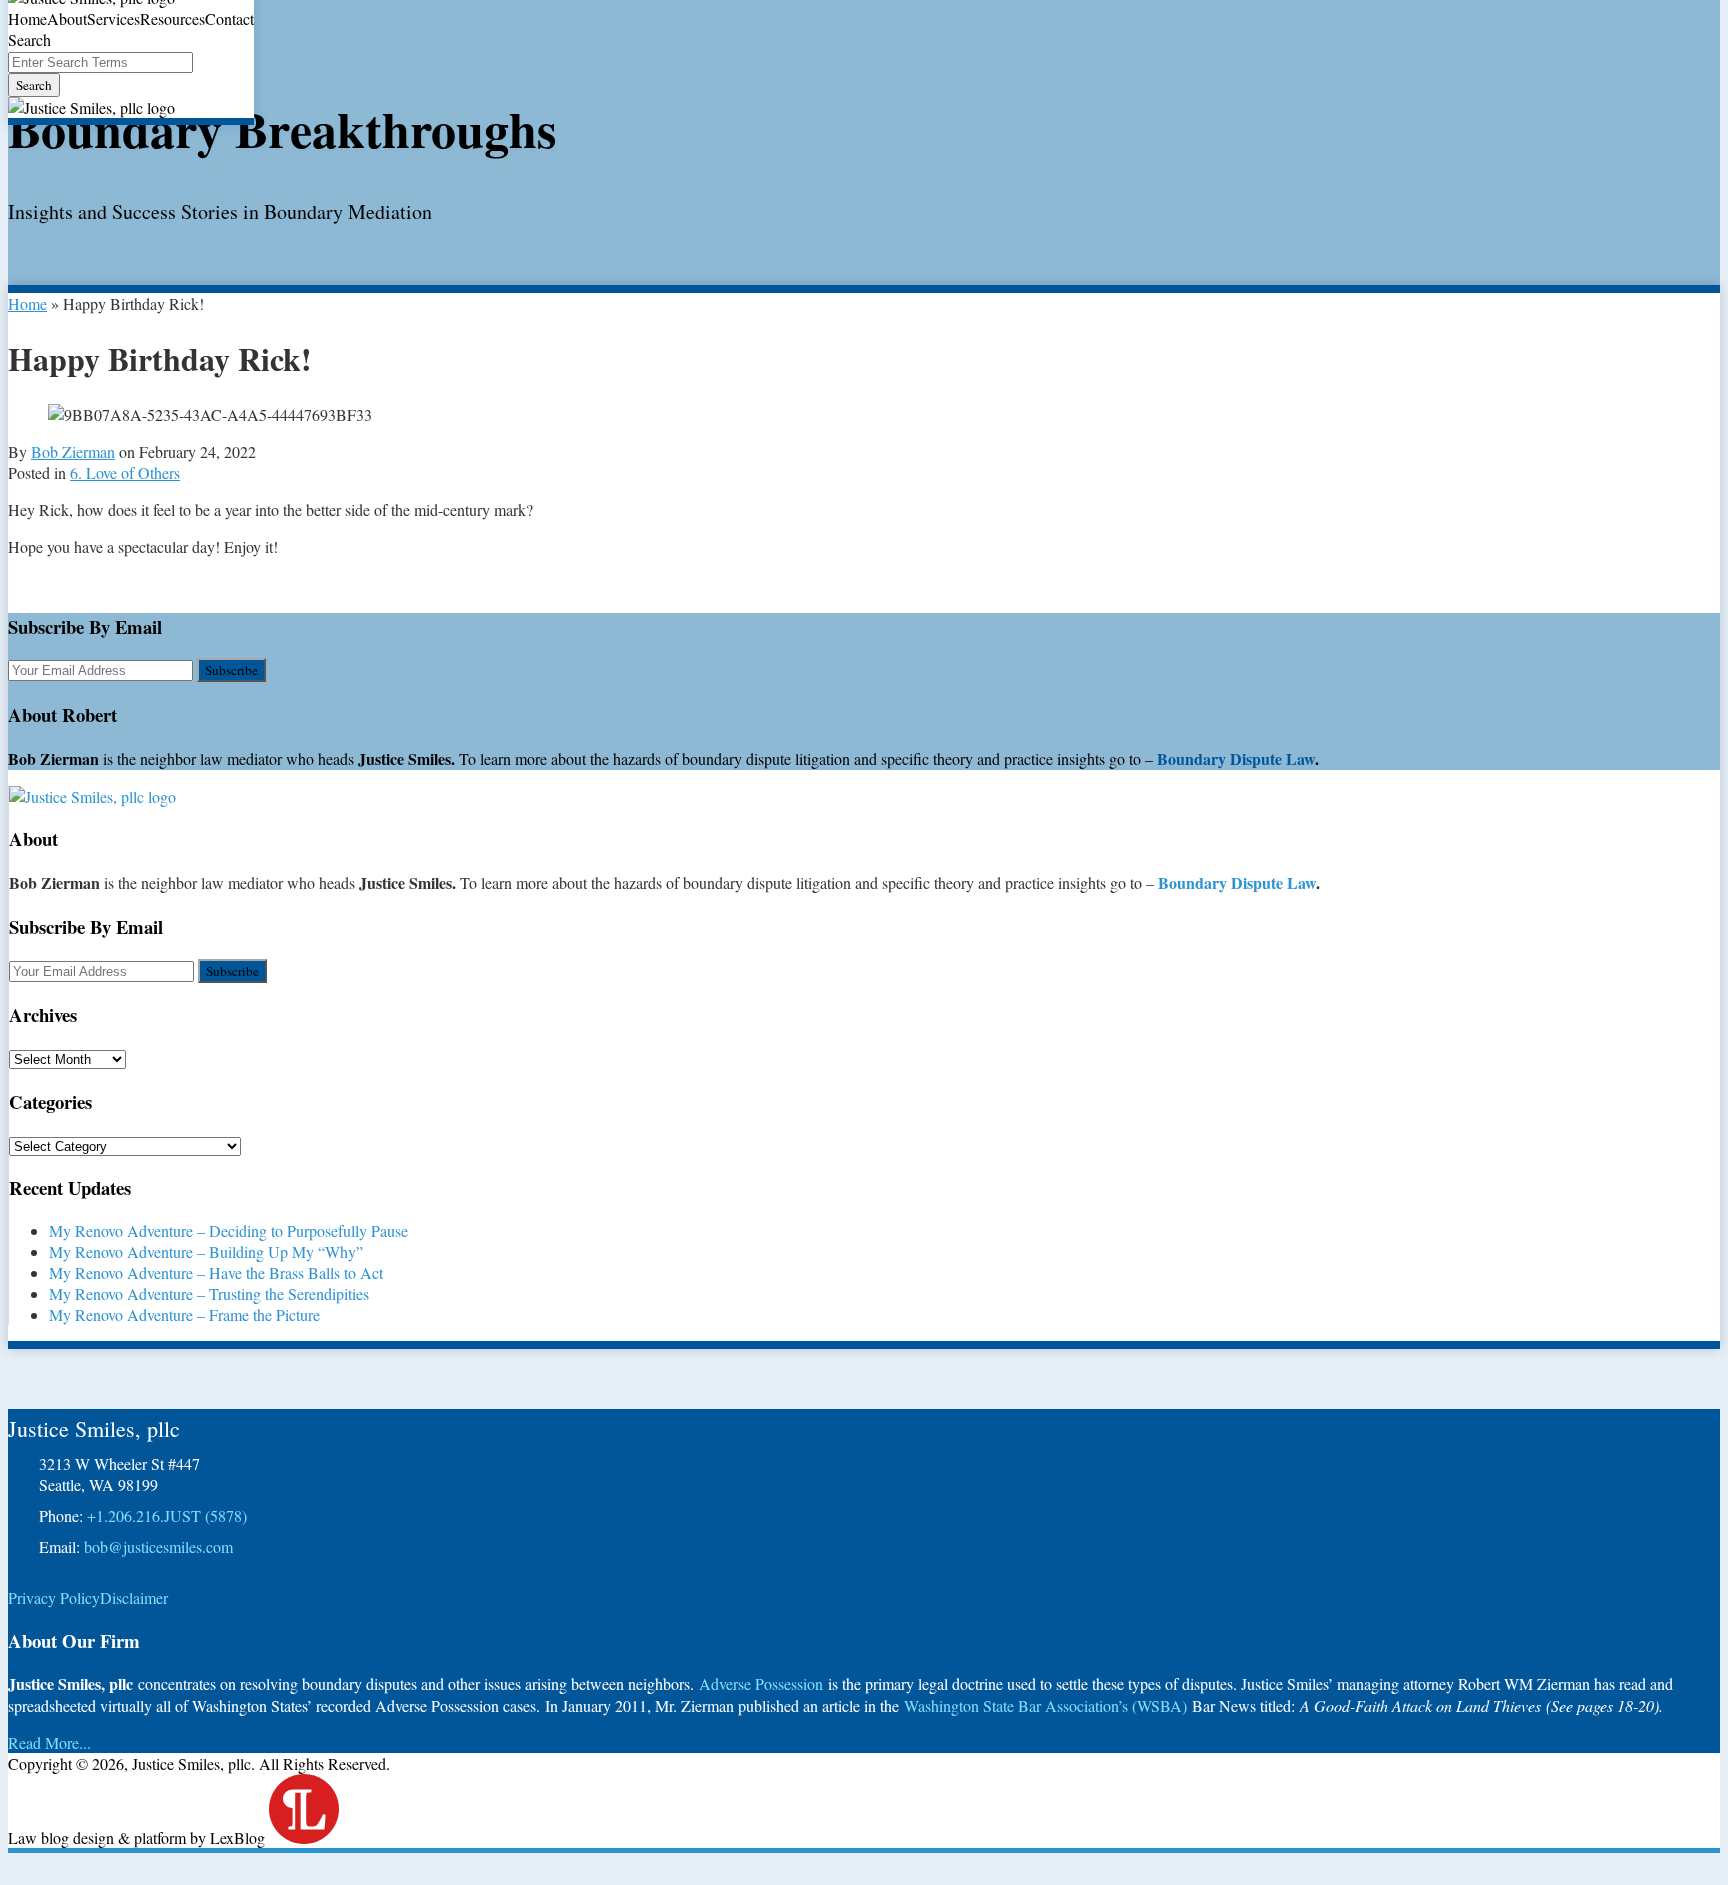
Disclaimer (134, 1597)
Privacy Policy (54, 1597)
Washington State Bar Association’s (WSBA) (1045, 1705)
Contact (229, 18)
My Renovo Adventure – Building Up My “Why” (206, 1251)
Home (27, 18)
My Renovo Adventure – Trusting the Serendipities (209, 1293)
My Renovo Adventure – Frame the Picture (184, 1314)
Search (34, 85)
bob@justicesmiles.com (158, 1546)
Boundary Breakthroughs (282, 128)
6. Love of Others (125, 472)
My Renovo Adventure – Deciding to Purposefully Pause (228, 1230)
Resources (172, 18)
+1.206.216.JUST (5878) (167, 1515)
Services (113, 18)
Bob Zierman (73, 451)
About (67, 18)
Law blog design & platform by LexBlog (138, 1837)
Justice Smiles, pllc (94, 1428)
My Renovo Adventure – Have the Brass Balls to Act (216, 1272)
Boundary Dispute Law (1236, 758)
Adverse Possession (761, 1683)
